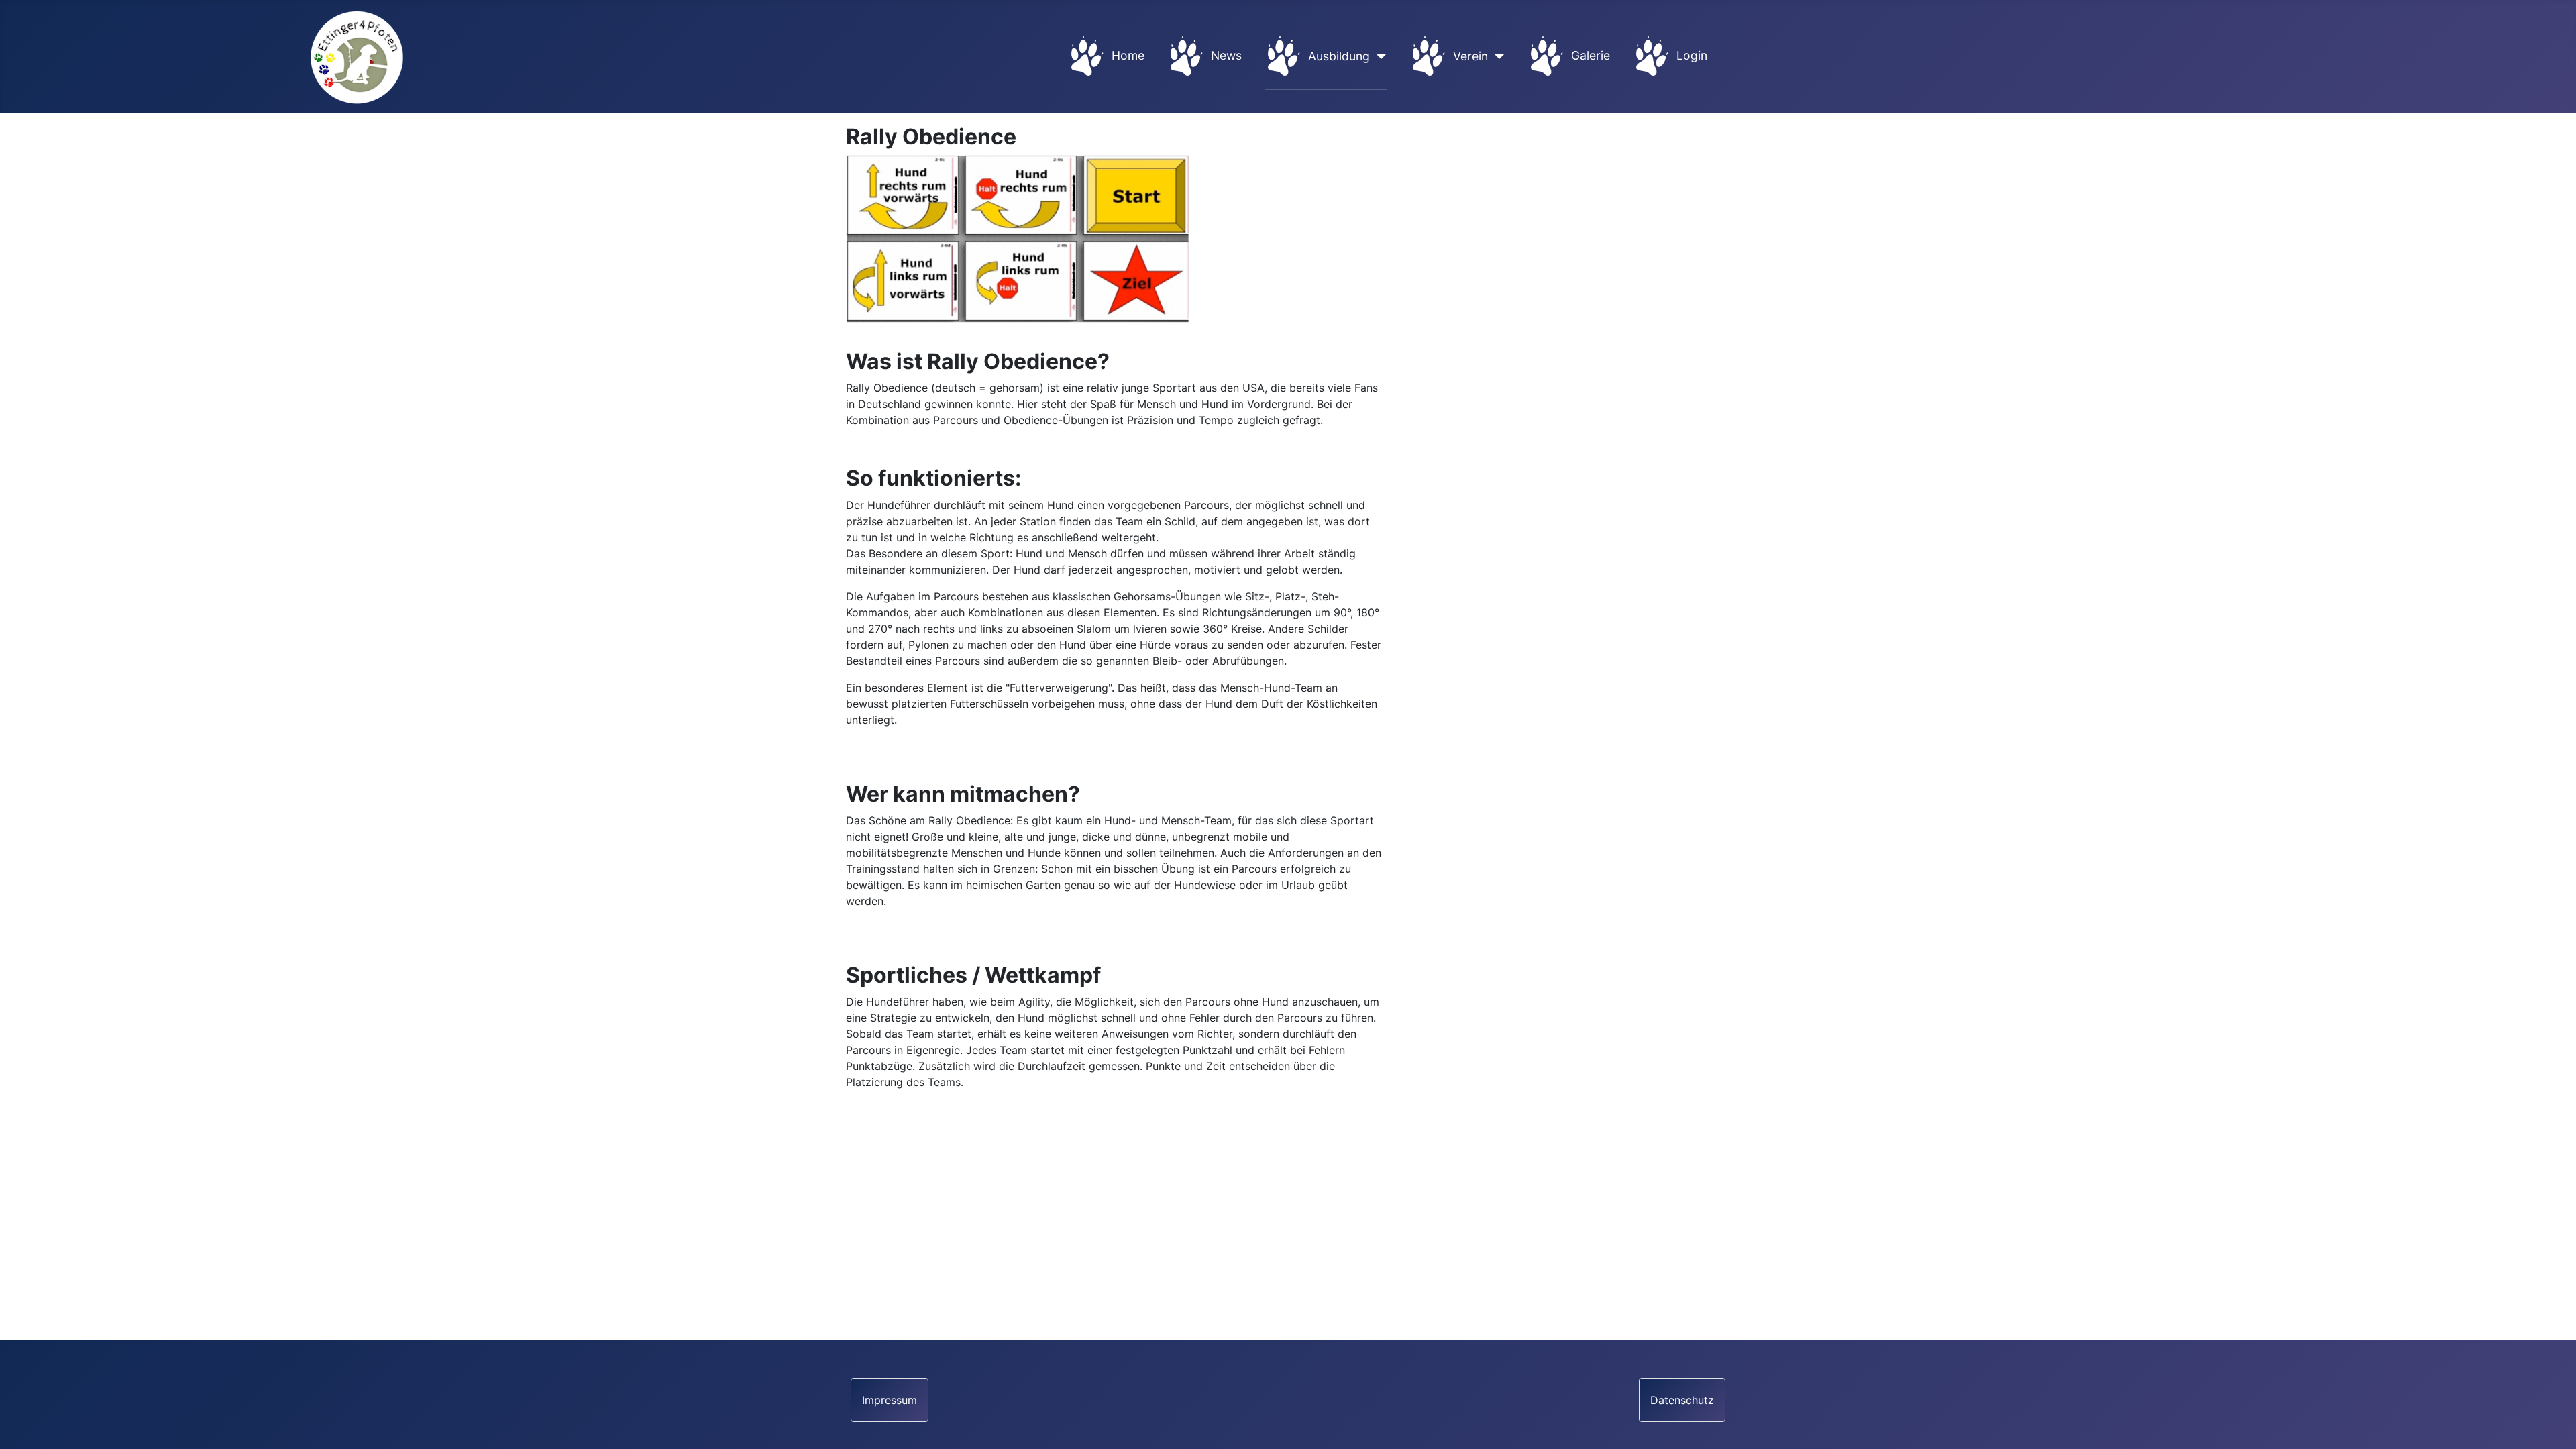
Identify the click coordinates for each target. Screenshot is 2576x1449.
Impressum (890, 1400)
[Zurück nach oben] (2553, 1424)
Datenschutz (1682, 1400)
